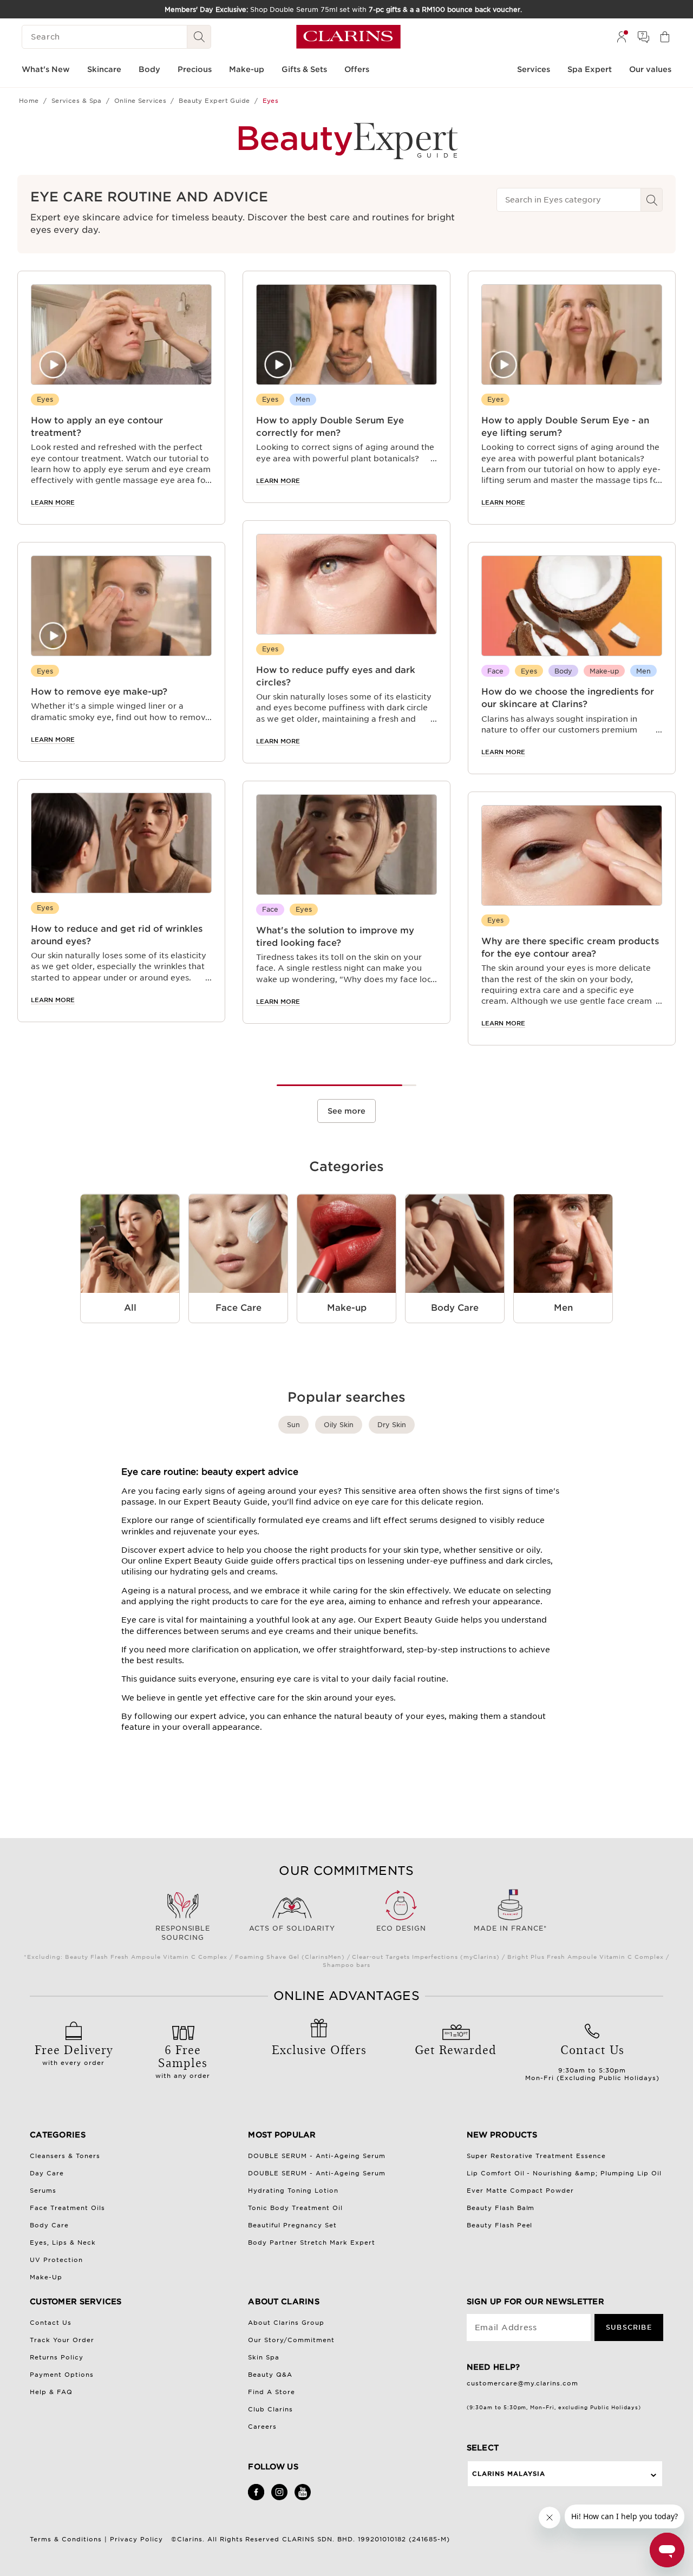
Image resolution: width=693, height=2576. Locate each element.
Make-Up (46, 2277)
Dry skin (392, 1425)
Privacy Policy (136, 2539)
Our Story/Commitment (291, 2340)
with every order (74, 2054)
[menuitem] (622, 37)
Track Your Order (62, 2340)
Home (29, 101)
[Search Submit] (199, 37)
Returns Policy (57, 2357)
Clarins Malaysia (509, 2474)
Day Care (47, 2173)
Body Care (49, 2225)
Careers (262, 2427)
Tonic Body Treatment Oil (295, 2208)
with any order (183, 2060)
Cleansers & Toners (65, 2156)
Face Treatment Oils (67, 2208)
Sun (293, 1425)
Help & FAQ (51, 2392)
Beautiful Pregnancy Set (292, 2225)
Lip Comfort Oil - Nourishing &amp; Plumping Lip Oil (564, 2173)
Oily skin (339, 1425)
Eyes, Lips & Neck (63, 2242)
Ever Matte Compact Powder (521, 2191)
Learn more (53, 502)
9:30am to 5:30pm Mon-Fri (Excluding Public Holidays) (592, 2061)
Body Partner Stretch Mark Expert (312, 2242)
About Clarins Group (286, 2323)
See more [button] (346, 1111)
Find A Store (272, 2392)
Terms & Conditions (66, 2539)
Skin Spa (264, 2357)
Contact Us (51, 2323)
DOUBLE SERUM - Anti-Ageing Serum (317, 2156)
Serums (43, 2191)
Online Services (140, 101)
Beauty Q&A (270, 2375)
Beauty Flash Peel (500, 2225)
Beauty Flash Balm (501, 2208)
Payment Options (62, 2375)
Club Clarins (270, 2409)
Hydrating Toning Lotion (293, 2191)
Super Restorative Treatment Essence (537, 2156)
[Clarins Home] (348, 37)
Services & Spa (77, 101)
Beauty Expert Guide (214, 101)
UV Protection (56, 2260)
